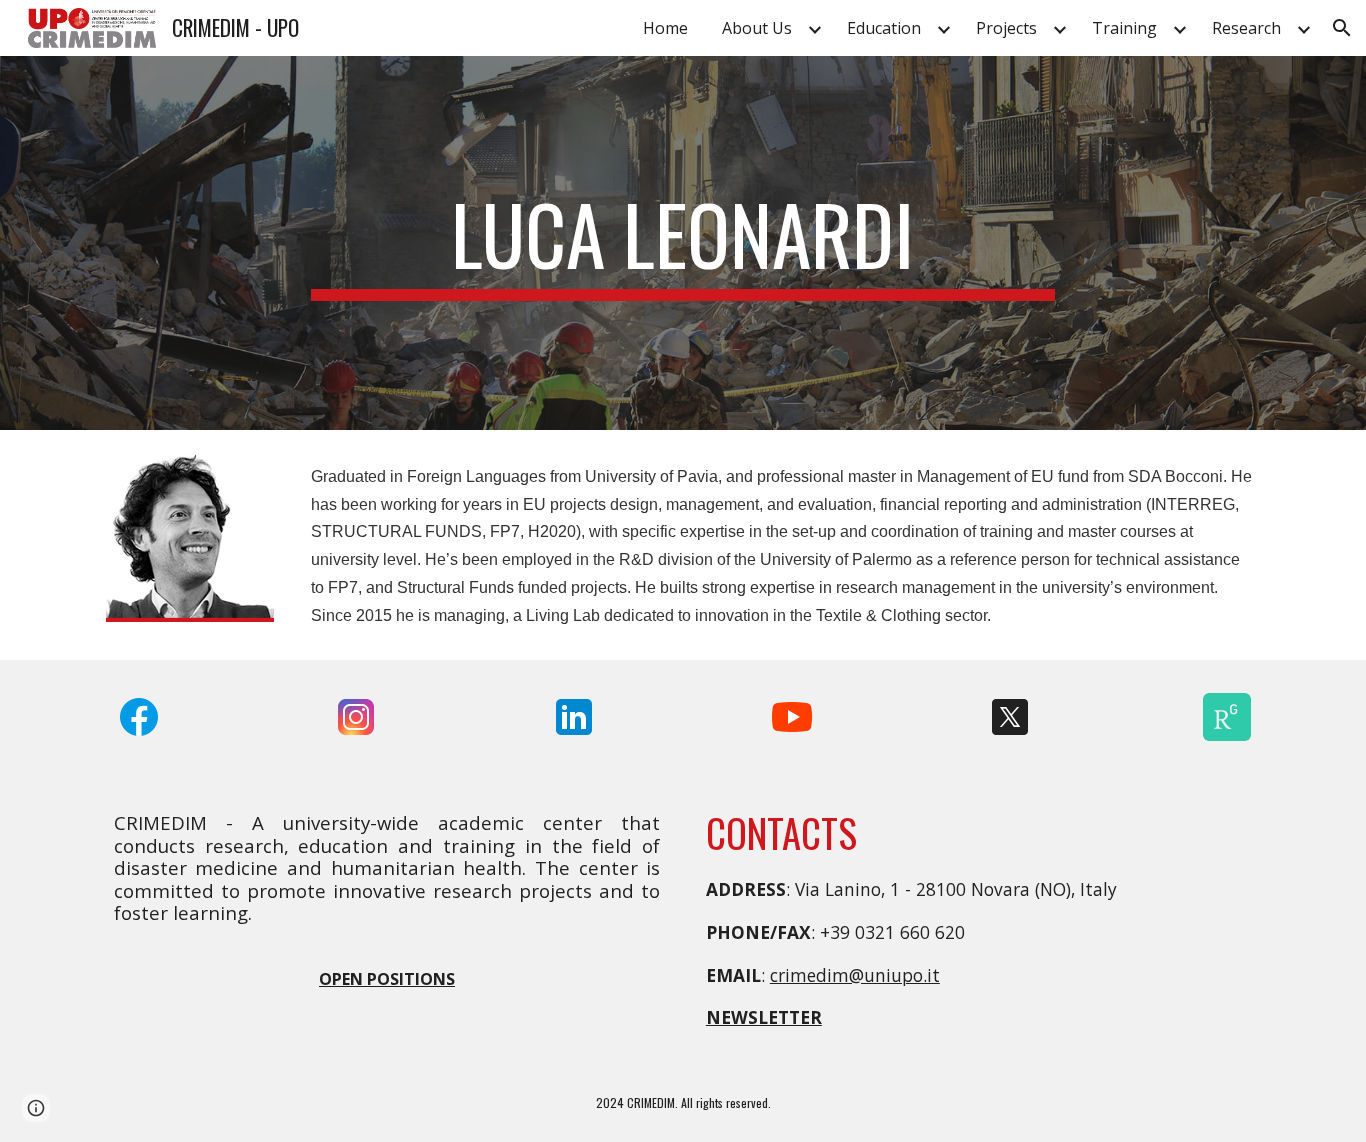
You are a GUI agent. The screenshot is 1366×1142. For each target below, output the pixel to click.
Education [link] (884, 28)
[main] (683, 243)
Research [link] (1246, 28)
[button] (1342, 28)
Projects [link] (1006, 28)
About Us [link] (757, 28)
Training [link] (1124, 28)
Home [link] (665, 28)
